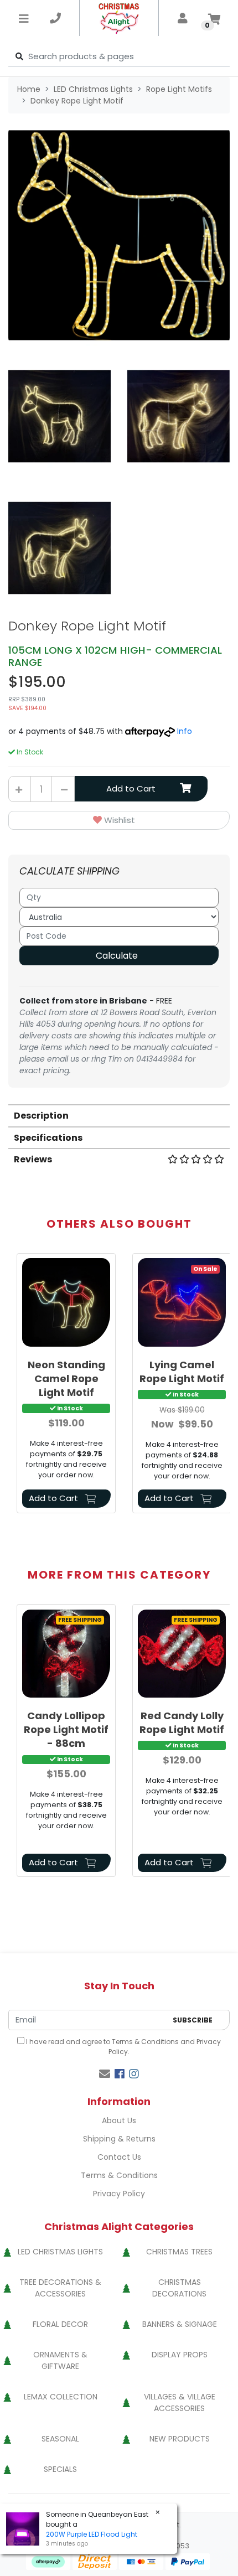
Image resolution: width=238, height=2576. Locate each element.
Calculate (117, 956)
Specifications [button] (48, 1138)
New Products (180, 2439)
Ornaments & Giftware (60, 2360)
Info (185, 731)
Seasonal (60, 2439)
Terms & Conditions (145, 2042)
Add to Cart (131, 788)
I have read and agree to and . (123, 2047)
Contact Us (119, 2157)
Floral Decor (60, 2324)
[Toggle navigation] (24, 18)
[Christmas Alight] (119, 18)
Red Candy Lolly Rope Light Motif (182, 1722)
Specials (60, 2469)
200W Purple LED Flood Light (92, 2534)
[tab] (119, 1115)
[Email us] (105, 2074)
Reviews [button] (33, 1159)
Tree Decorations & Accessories (60, 2288)
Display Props (180, 2355)
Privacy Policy (119, 2194)
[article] (66, 1385)
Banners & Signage (180, 2324)
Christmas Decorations (179, 2288)
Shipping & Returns (119, 2139)
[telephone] (55, 18)
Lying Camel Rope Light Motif (182, 1372)
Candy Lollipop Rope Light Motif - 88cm (66, 1729)
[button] (119, 821)
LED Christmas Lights (60, 2252)
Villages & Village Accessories (180, 2402)
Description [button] (41, 1116)
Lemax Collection (61, 2397)
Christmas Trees (179, 2252)
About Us (119, 2120)
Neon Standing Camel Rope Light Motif (66, 1378)
